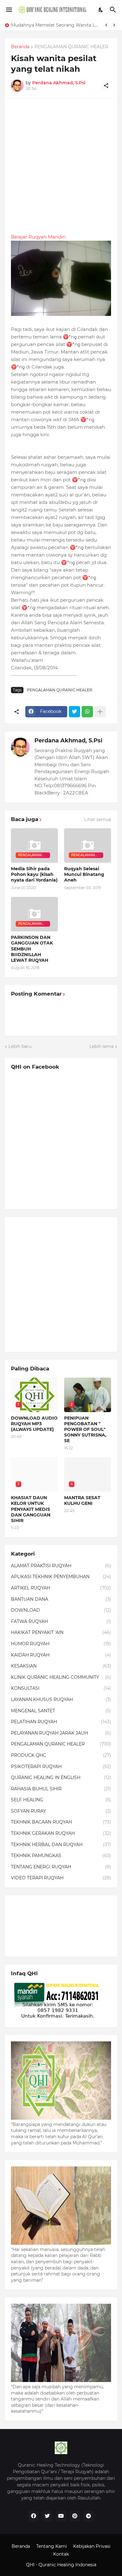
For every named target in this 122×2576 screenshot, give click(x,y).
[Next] (114, 25)
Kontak (61, 2554)
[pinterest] (75, 2516)
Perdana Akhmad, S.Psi (68, 741)
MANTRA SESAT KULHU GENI (82, 1500)
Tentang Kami (52, 2546)
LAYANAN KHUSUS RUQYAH (61, 1699)
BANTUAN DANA (61, 1599)
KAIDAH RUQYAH (61, 1655)
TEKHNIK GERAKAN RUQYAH (61, 1833)
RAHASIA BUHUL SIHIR (61, 1789)
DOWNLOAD (61, 1610)
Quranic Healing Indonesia (67, 2565)
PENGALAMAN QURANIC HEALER (71, 47)
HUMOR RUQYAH (61, 1644)
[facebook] (33, 2516)
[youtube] (61, 2516)
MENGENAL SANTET (61, 1711)
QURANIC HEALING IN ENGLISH (61, 1778)
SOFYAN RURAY (61, 1811)
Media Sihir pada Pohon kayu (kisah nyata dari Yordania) (34, 874)
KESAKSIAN (61, 1666)
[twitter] (47, 2516)
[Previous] (106, 25)
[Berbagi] (106, 86)
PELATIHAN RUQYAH (61, 1722)
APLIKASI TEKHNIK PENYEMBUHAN (61, 1577)
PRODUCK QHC (61, 1755)
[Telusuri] (114, 10)
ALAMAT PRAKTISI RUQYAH (61, 1566)
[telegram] (89, 2516)
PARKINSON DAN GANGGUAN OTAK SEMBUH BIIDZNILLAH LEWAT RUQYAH (32, 949)
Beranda (20, 47)
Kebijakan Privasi (92, 2546)
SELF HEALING (61, 1800)
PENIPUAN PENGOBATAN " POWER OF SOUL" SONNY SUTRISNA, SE (85, 1429)
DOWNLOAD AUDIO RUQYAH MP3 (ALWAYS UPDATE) (34, 1424)
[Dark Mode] (101, 10)
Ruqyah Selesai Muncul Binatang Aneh (84, 874)
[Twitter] (74, 712)
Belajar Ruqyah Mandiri (38, 237)
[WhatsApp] (87, 712)
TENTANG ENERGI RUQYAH (61, 1867)
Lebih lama (102, 1046)
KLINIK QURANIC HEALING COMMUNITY (61, 1677)
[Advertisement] (61, 166)
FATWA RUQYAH (61, 1621)
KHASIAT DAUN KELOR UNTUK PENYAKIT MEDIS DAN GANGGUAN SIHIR (57, 25)
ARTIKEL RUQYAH (61, 1588)
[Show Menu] (9, 10)
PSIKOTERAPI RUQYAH (61, 1767)
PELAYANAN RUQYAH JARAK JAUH (61, 1733)
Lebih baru (20, 1046)
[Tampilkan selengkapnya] (100, 712)
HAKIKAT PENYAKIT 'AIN (61, 1632)
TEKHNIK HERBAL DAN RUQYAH (61, 1845)
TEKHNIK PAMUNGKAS (61, 1856)
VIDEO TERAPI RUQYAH (61, 1878)
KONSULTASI (61, 1688)
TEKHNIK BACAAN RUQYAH (61, 1822)
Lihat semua (98, 819)
